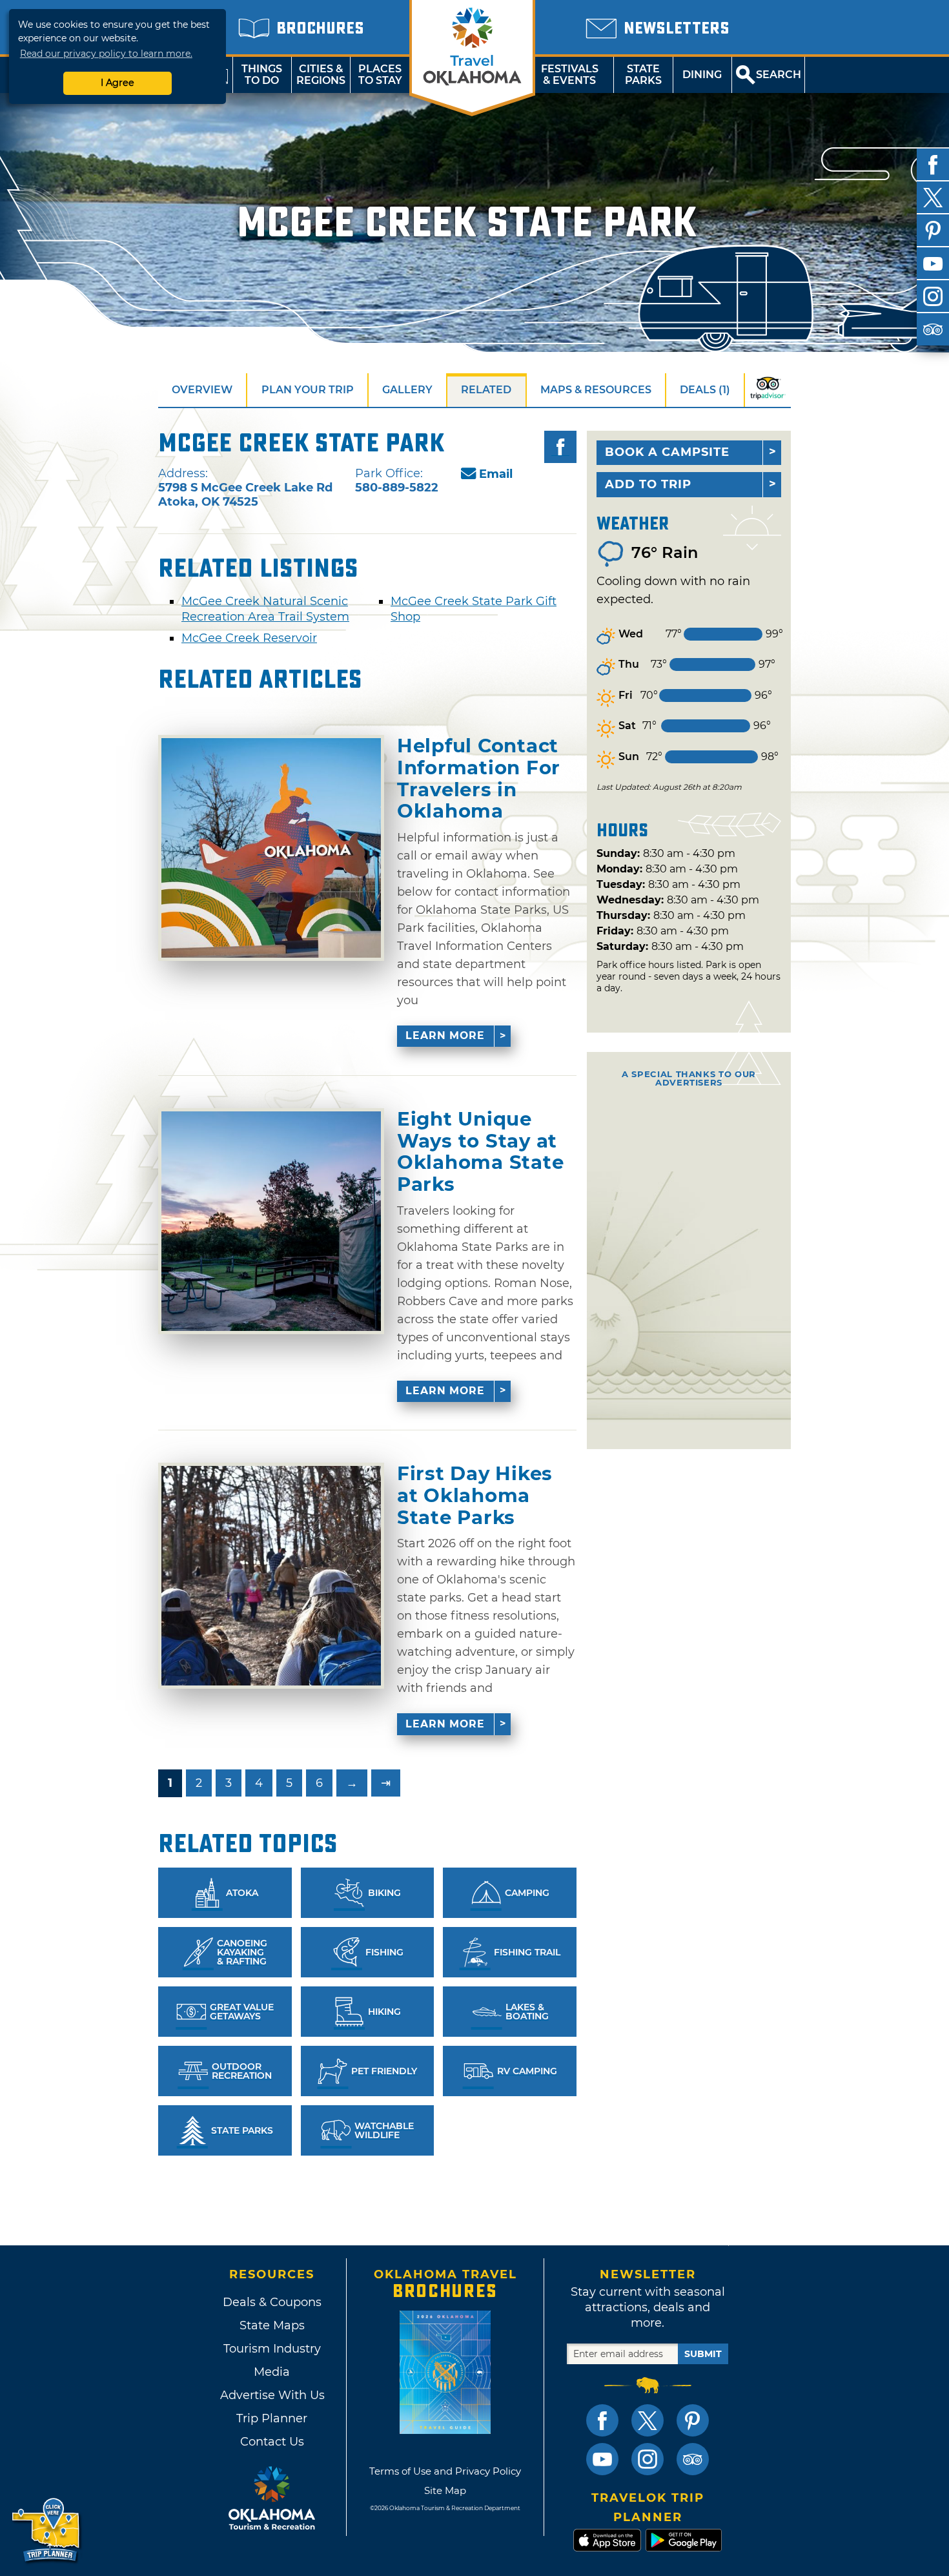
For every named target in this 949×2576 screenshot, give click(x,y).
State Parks (643, 75)
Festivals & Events (570, 75)
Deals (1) (705, 390)
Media (272, 2372)
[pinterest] (933, 231)
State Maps (272, 2325)
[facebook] (933, 165)
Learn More (445, 1036)
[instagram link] (648, 2459)
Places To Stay (380, 75)
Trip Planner (272, 2418)
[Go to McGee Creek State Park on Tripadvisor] (768, 390)
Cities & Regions (321, 75)
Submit (703, 2354)
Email (496, 474)
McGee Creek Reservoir (249, 638)
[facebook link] (602, 2420)
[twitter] (933, 198)
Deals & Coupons (272, 2302)
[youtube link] (602, 2459)
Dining (702, 75)
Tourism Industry (272, 2349)
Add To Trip (648, 484)
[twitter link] (648, 2420)
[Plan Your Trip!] (47, 2530)
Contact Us (272, 2442)
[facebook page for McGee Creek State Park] (560, 447)
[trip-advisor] (933, 329)
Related (486, 390)
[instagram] (933, 296)
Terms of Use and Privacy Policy (445, 2471)
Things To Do (262, 75)
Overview (202, 390)
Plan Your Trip (308, 390)
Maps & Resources (596, 390)
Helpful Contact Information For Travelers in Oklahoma (479, 778)
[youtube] (933, 263)
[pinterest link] (693, 2420)
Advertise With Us (272, 2395)
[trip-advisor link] (693, 2459)
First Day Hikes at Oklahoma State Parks (475, 1495)
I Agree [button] (117, 83)
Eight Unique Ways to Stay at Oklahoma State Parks (480, 1152)
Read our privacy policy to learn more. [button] (106, 54)
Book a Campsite (667, 452)
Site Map (445, 2490)
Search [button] (779, 75)
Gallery (407, 390)
